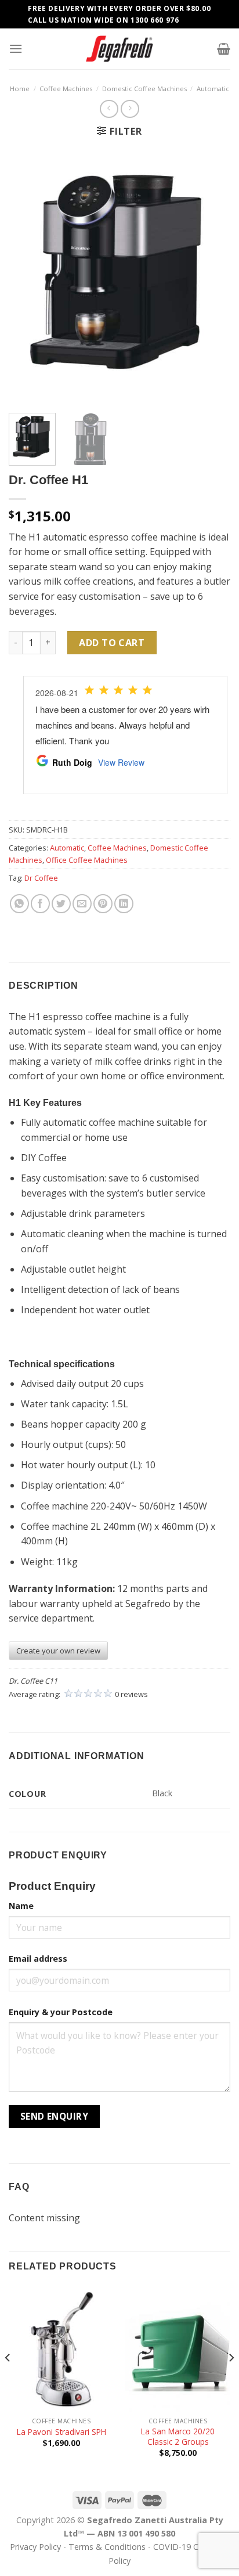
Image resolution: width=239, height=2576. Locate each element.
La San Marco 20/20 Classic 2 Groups (178, 2436)
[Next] (211, 276)
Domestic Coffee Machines (144, 89)
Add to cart (112, 643)
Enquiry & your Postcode (61, 2012)
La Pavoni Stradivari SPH (61, 2432)
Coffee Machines (66, 89)
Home (20, 89)
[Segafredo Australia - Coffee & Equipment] (119, 49)
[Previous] (28, 276)
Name (21, 1906)
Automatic (213, 89)
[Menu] (16, 48)
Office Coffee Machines (87, 860)
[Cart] (224, 49)
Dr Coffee (41, 878)
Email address (38, 1959)
